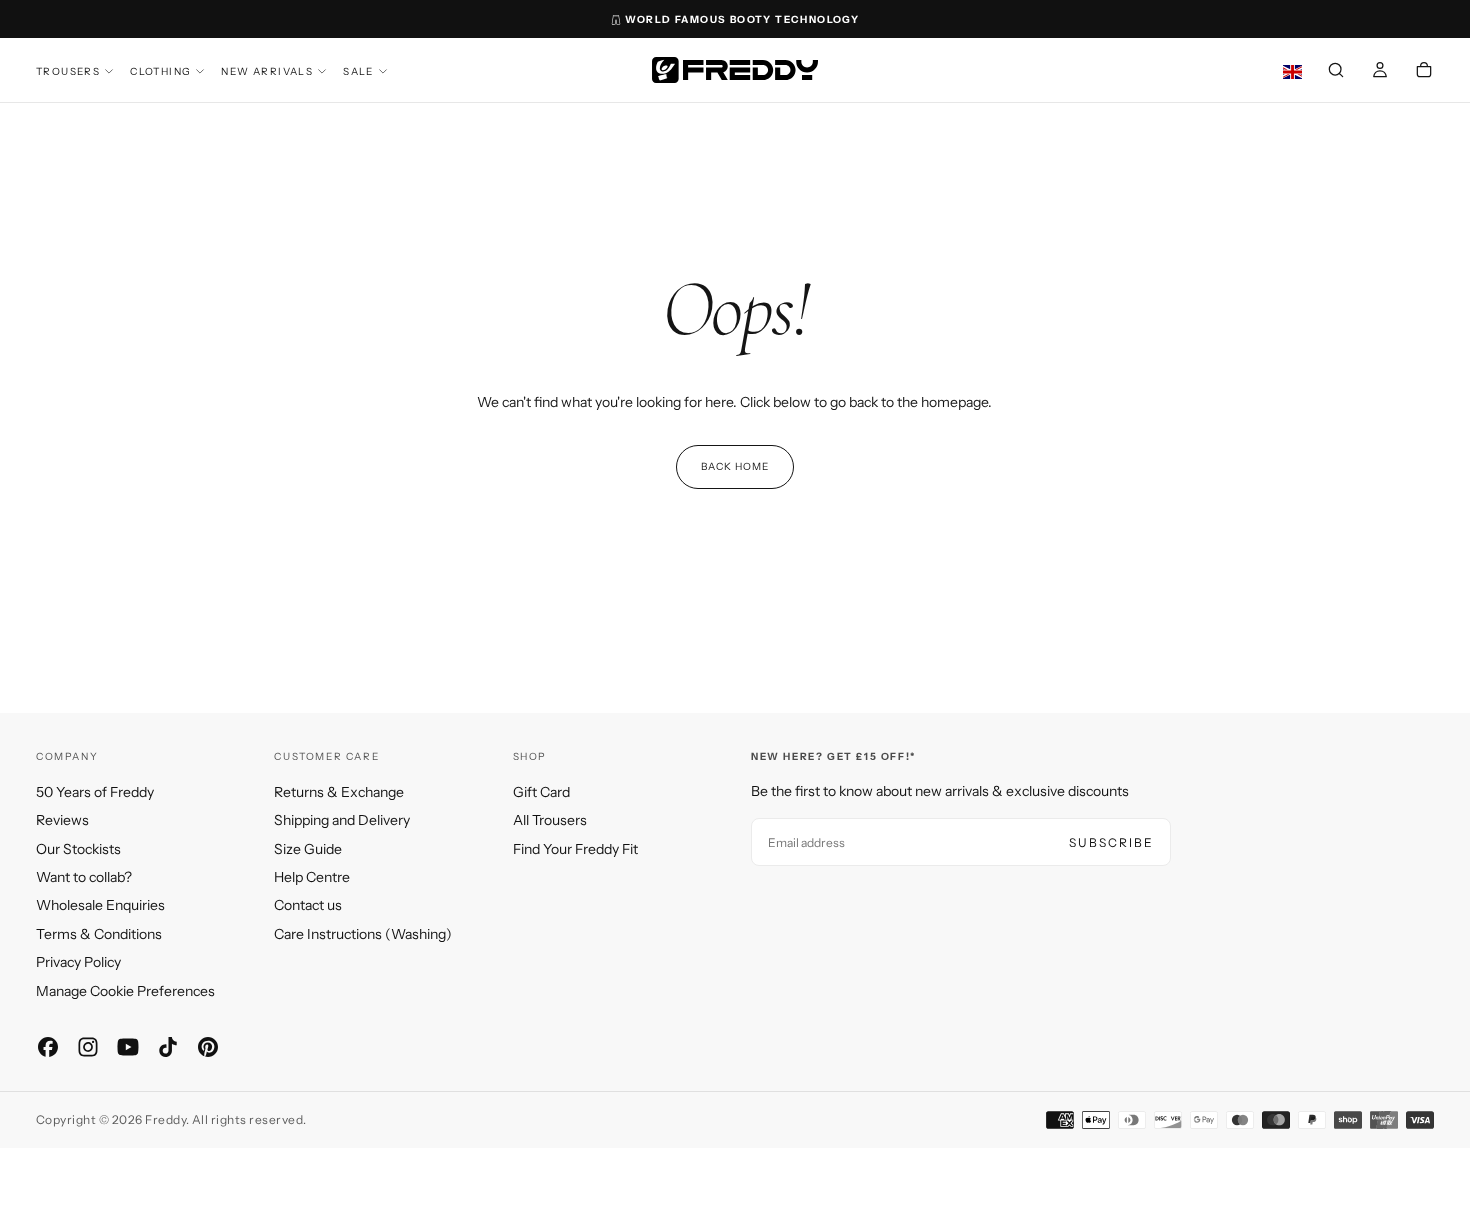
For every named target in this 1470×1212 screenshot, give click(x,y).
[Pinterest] (208, 1047)
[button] (1336, 72)
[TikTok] (168, 1047)
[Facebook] (48, 1047)
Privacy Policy (78, 962)
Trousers (68, 71)
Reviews (62, 820)
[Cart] (1424, 72)
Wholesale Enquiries (100, 905)
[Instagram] (88, 1047)
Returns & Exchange (339, 792)
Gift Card (541, 792)
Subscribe (1111, 842)
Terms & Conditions (99, 934)
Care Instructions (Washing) (363, 934)
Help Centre (312, 877)
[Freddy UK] (735, 70)
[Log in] (1380, 72)
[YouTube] (128, 1047)
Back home (735, 466)
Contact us (308, 905)
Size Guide (308, 849)
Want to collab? (84, 877)
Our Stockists (78, 849)
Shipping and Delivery (342, 820)
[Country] (1292, 72)
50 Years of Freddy (95, 792)
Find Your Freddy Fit (575, 849)
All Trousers (550, 820)
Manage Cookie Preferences (125, 991)
